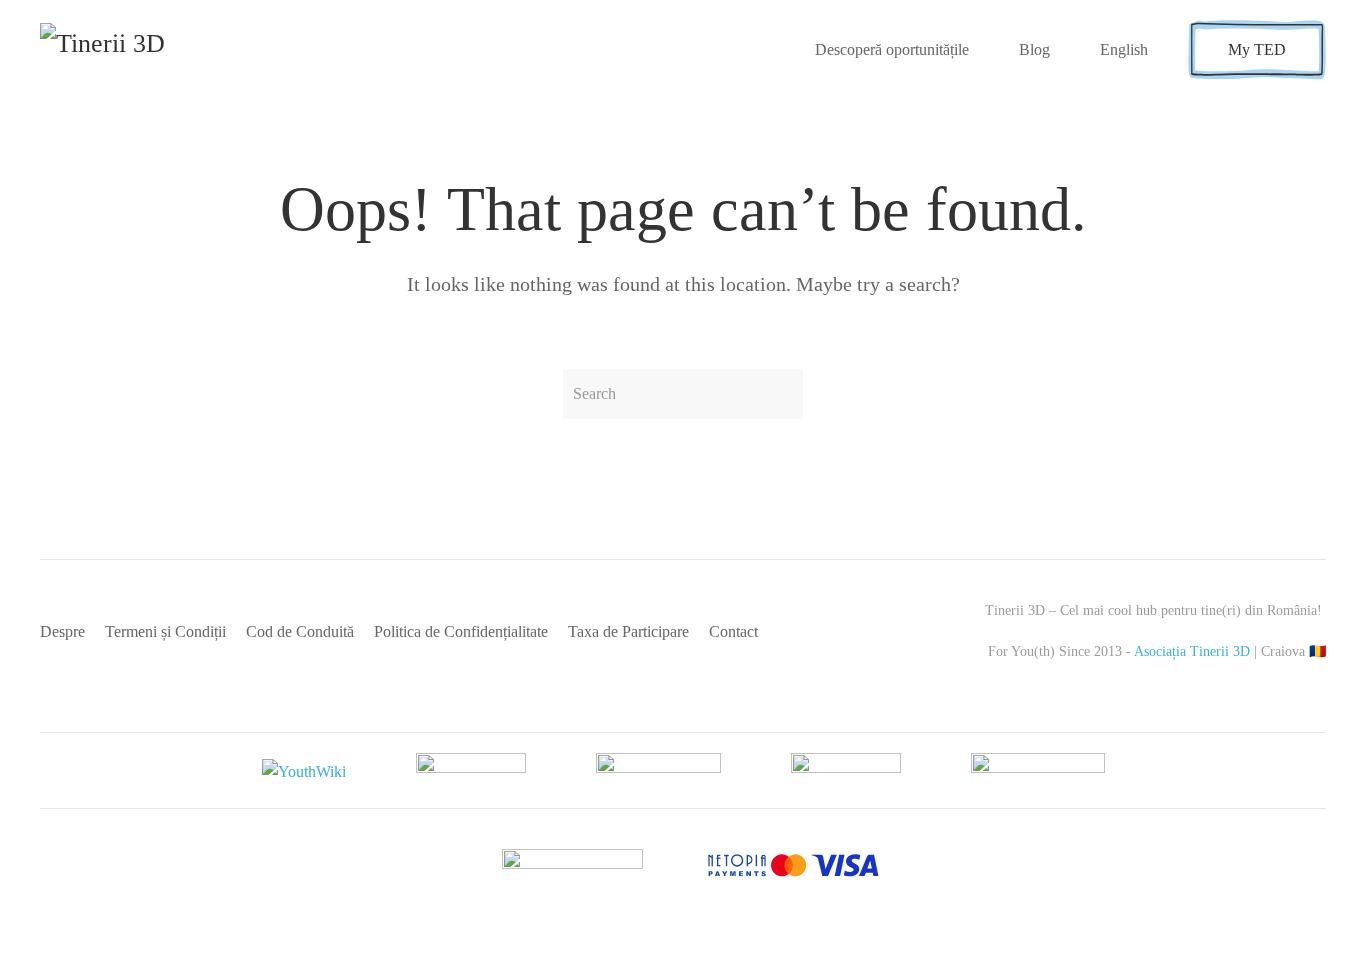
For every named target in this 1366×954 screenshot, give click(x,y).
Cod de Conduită (300, 631)
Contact (733, 631)
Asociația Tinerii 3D (1192, 651)
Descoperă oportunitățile (892, 49)
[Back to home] (137, 50)
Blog (1034, 49)
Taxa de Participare (628, 631)
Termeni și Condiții (165, 631)
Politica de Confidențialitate (461, 631)
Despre (62, 631)
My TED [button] (1257, 49)
